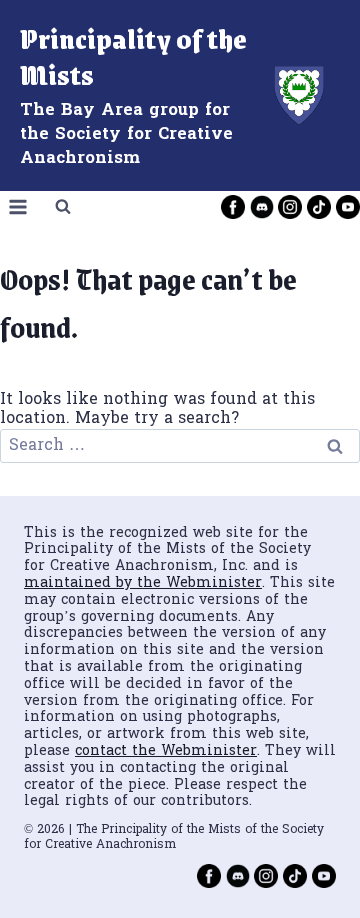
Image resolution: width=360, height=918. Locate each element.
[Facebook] (233, 207)
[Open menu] (18, 206)
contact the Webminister (166, 751)
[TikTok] (319, 207)
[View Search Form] (63, 207)
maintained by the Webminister (143, 583)
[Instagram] (290, 207)
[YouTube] (348, 207)
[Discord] (262, 207)
